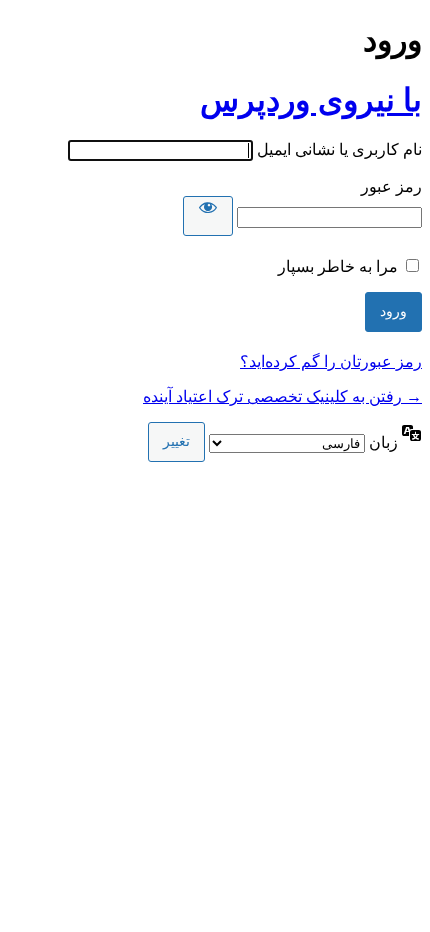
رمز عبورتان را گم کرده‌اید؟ (331, 361)
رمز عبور (391, 186)
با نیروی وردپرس (311, 100)
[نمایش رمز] (208, 216)
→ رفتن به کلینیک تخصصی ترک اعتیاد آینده (282, 396)
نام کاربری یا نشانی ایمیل (339, 149)
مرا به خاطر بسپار (338, 266)
